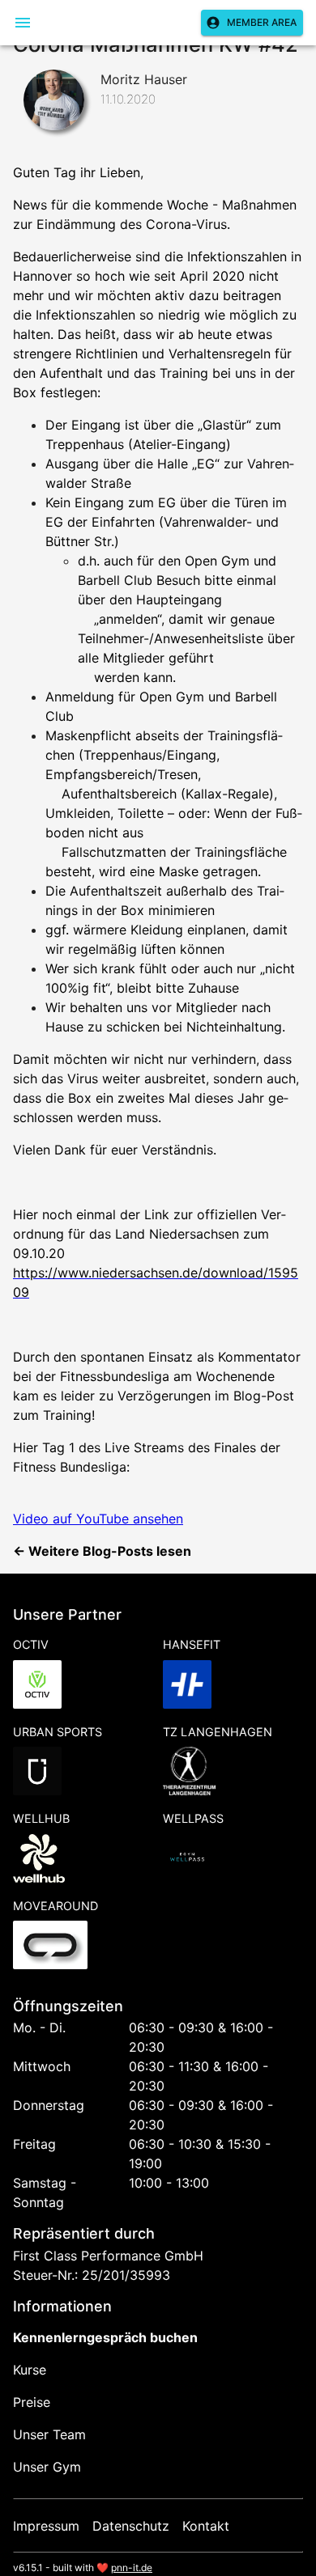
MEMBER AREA (262, 22)
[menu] (23, 23)
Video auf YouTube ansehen (98, 1519)
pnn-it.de (132, 2568)
